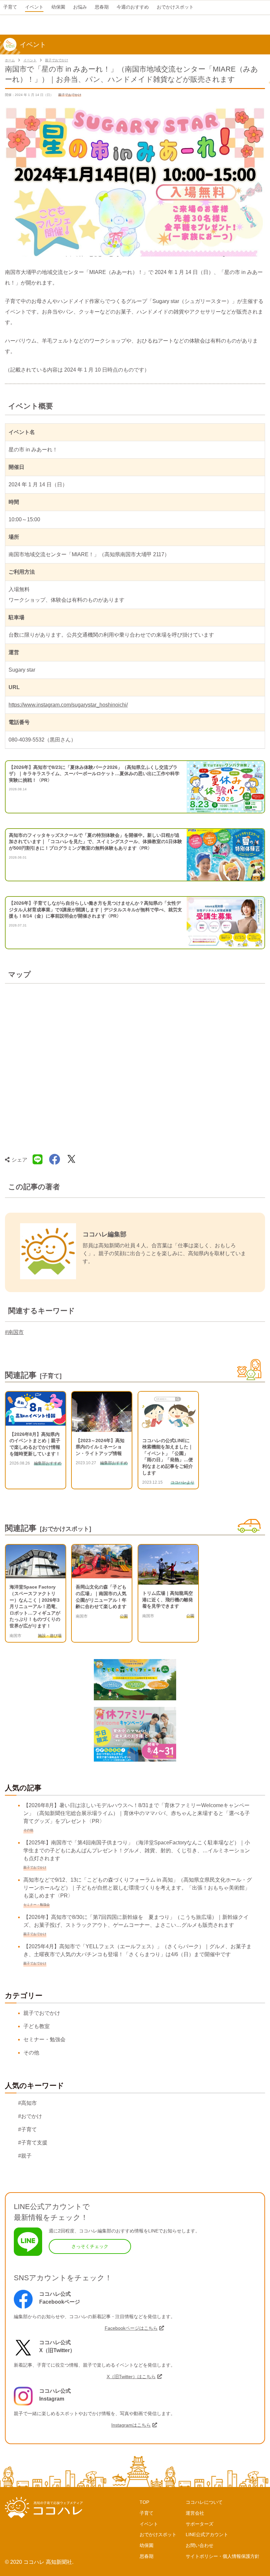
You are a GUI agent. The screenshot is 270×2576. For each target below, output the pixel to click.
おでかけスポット (158, 2534)
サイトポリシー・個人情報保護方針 (223, 2556)
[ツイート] (71, 1160)
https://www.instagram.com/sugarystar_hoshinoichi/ (68, 705)
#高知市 (27, 2103)
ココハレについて (204, 2502)
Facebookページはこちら (131, 2328)
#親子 (25, 2156)
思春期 (147, 2556)
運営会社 (195, 2513)
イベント (30, 60)
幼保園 (147, 2545)
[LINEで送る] (38, 1160)
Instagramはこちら (131, 2425)
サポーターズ (200, 2524)
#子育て (27, 2129)
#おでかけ (30, 2116)
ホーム (10, 60)
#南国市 (14, 1332)
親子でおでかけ (57, 60)
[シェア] (55, 1160)
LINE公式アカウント (207, 2534)
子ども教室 (37, 2026)
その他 (31, 2053)
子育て (147, 2513)
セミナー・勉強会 (44, 2039)
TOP (144, 2502)
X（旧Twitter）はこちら (131, 2377)
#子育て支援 (33, 2143)
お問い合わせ (200, 2545)
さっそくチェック (90, 2246)
